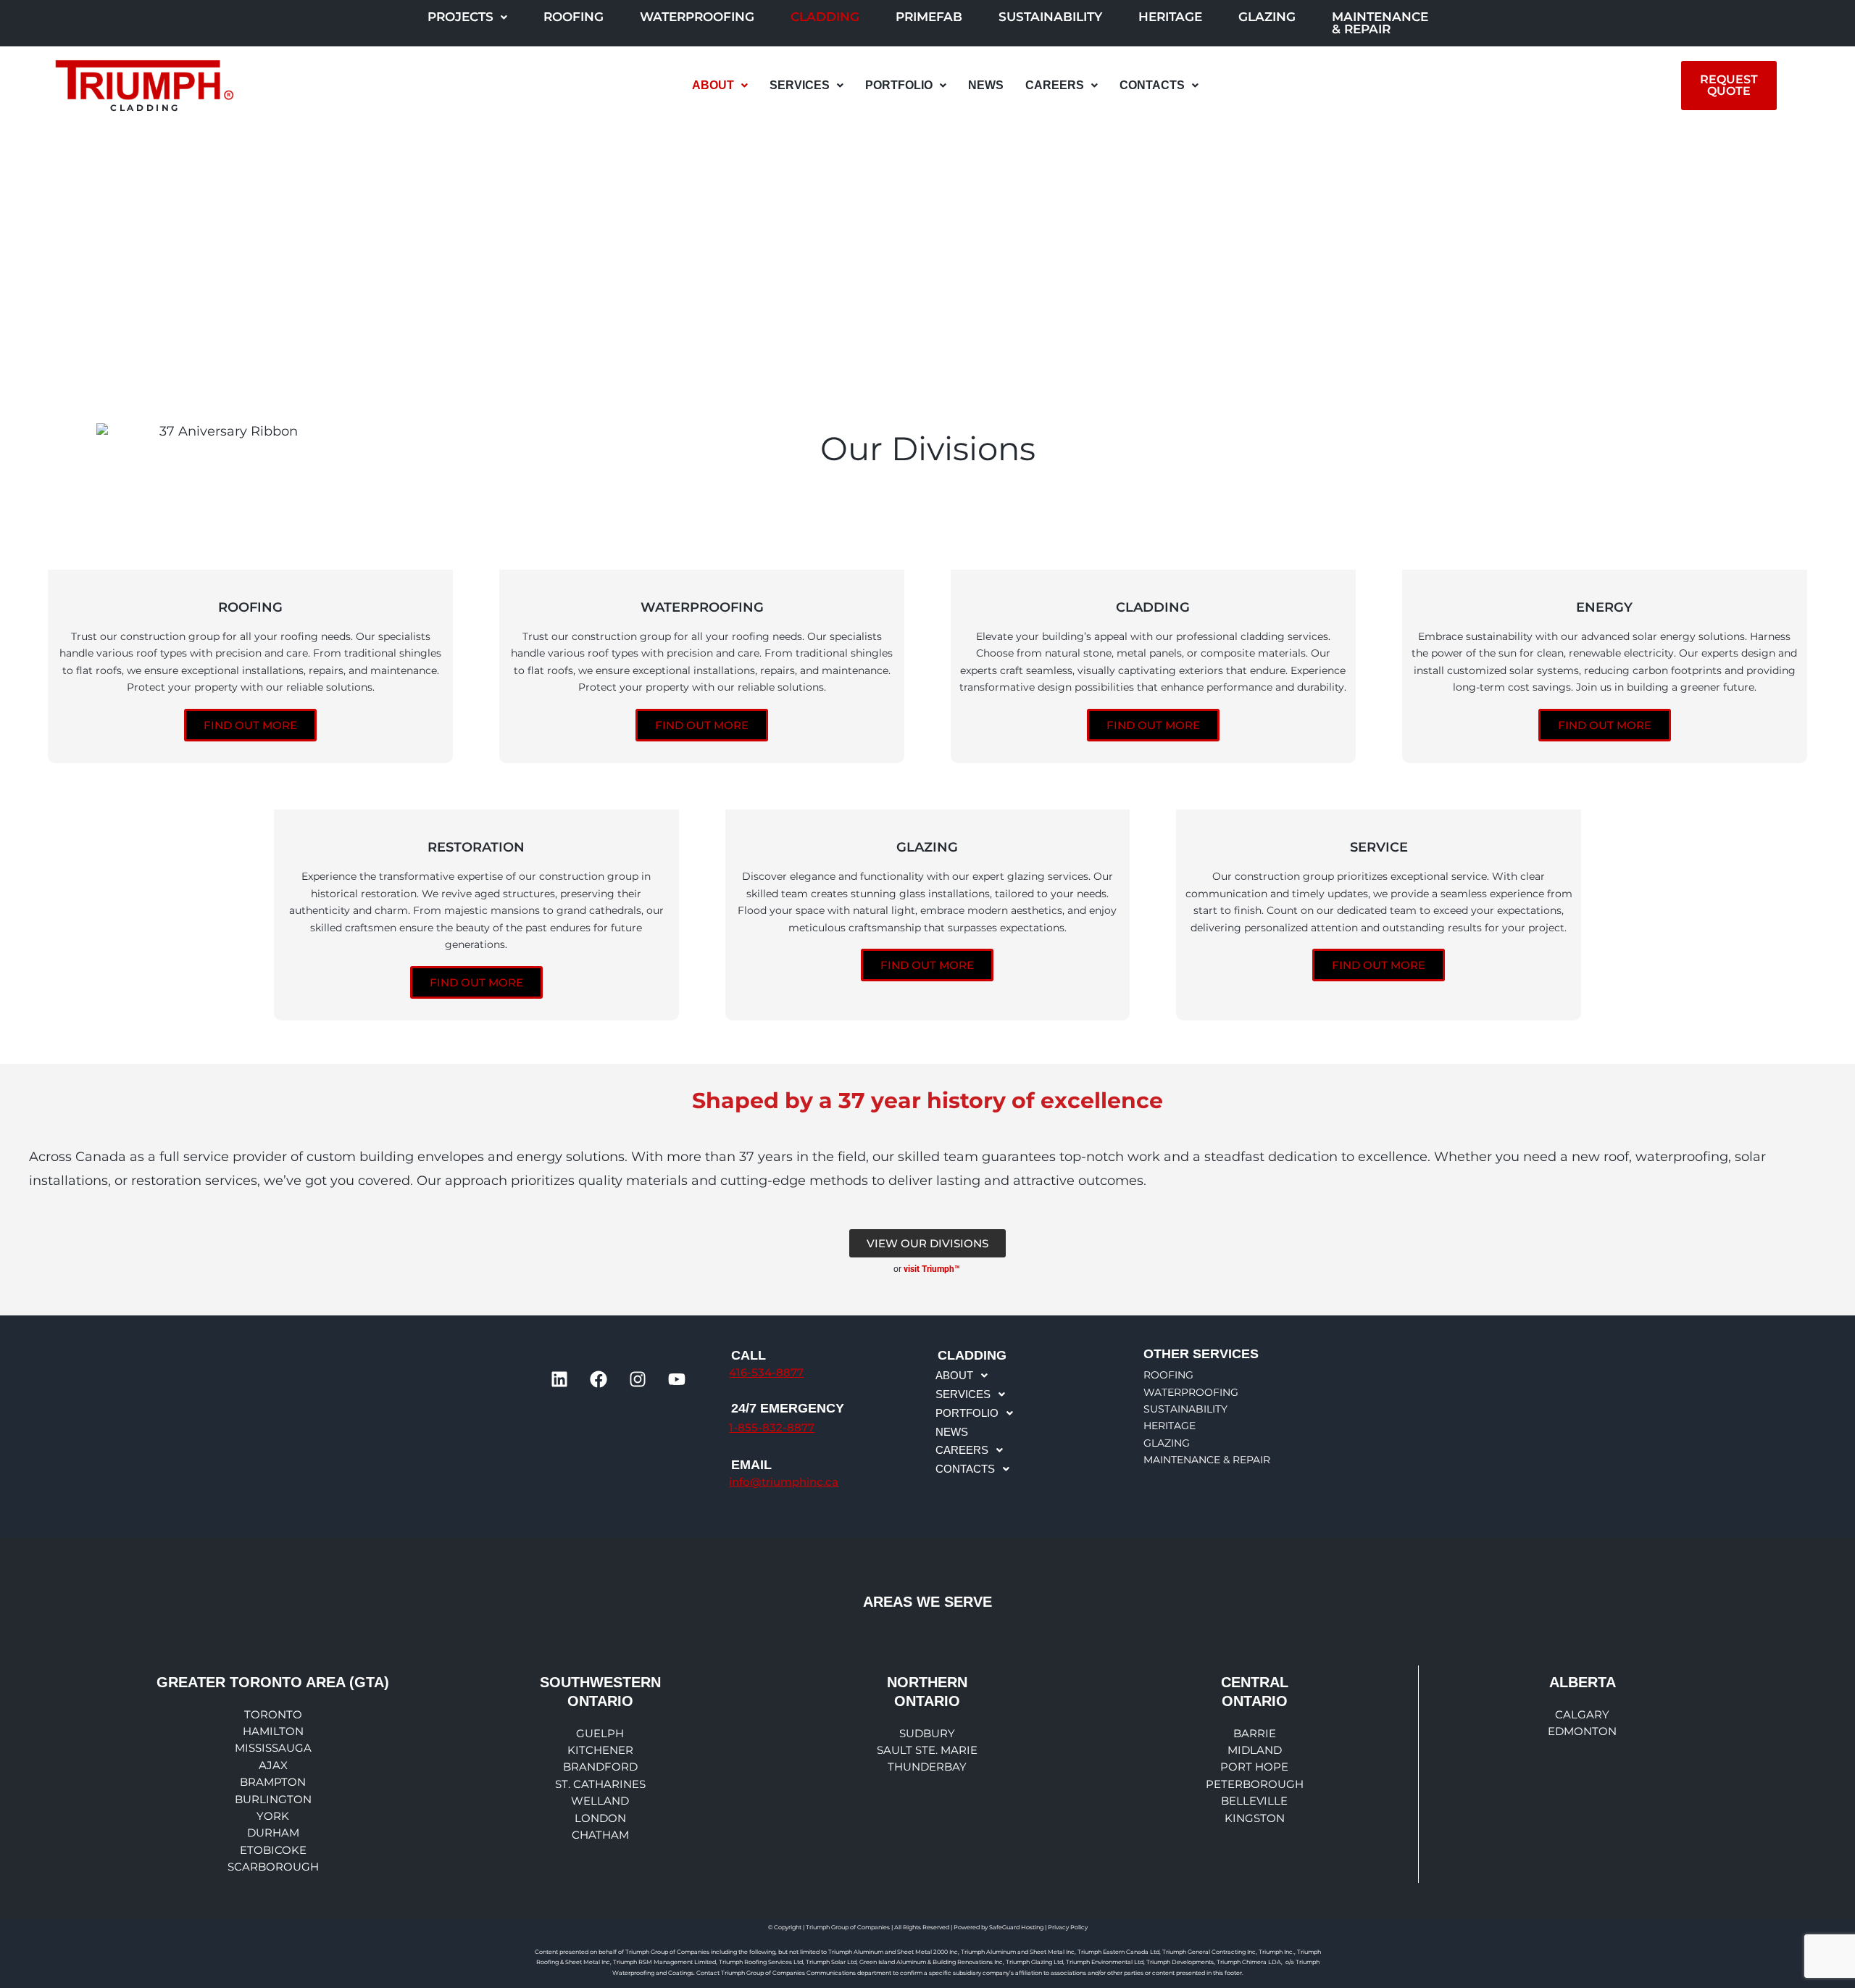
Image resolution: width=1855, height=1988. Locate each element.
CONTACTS (1152, 85)
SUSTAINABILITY (1050, 17)
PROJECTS (460, 17)
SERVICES (800, 85)
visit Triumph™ (933, 1269)
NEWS (986, 85)
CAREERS (1055, 85)
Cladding (825, 17)
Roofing (574, 17)
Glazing (1267, 17)
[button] (467, 17)
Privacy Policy (1068, 1927)
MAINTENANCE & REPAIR (1380, 23)
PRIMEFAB (929, 17)
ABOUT (713, 85)
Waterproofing (697, 17)
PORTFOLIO (899, 85)
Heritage (1170, 17)
